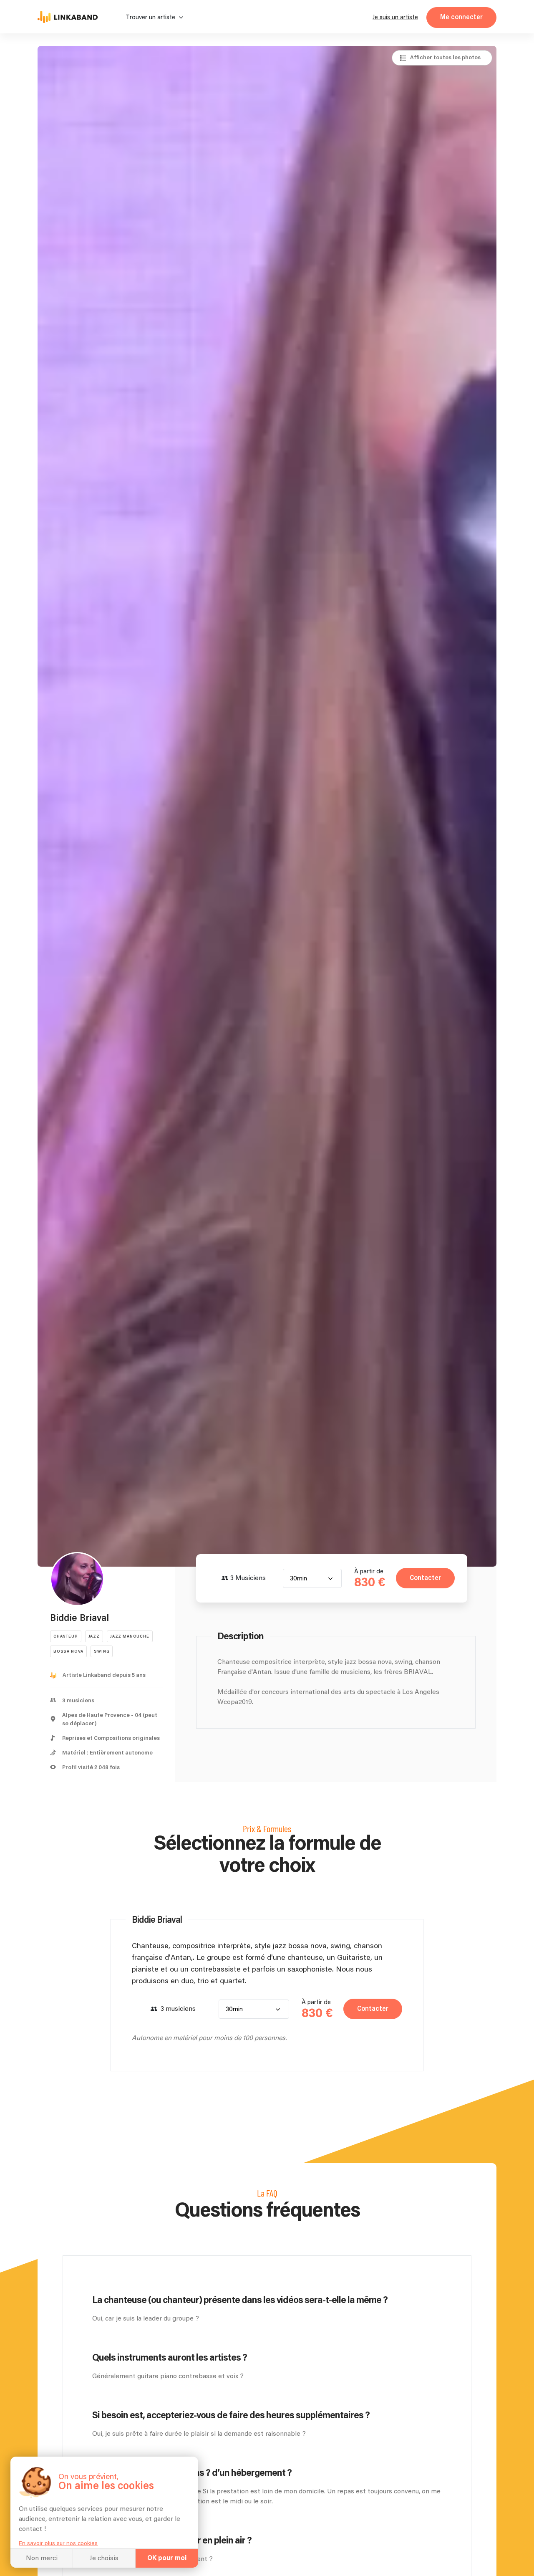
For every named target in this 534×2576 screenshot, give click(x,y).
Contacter (425, 1578)
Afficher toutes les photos (445, 58)
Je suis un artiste (395, 17)
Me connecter (461, 17)
